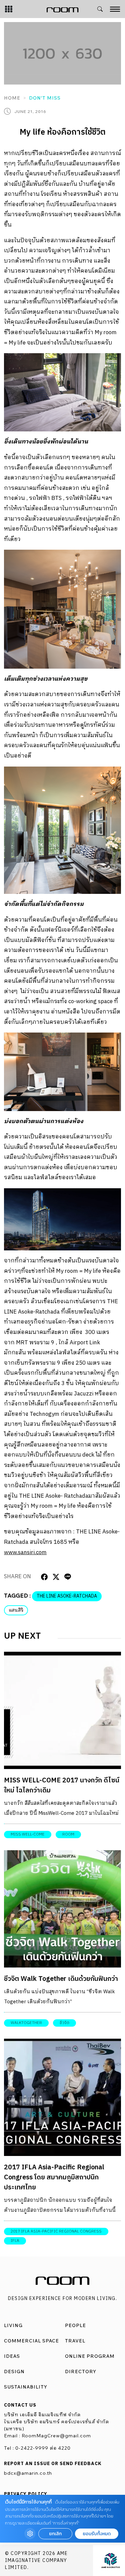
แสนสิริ (16, 1610)
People (75, 2325)
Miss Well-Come (28, 1834)
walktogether (26, 2023)
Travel (75, 2341)
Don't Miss (45, 98)
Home (12, 98)
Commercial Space (31, 2341)
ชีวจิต (64, 2023)
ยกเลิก (55, 2534)
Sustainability (26, 2387)
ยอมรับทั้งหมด (97, 2534)
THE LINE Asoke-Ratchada (67, 1596)
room (68, 1834)
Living (13, 2325)
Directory (81, 2371)
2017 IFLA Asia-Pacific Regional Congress (56, 2231)
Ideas (12, 2356)
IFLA (15, 2241)
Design (14, 2371)
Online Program (90, 2356)
